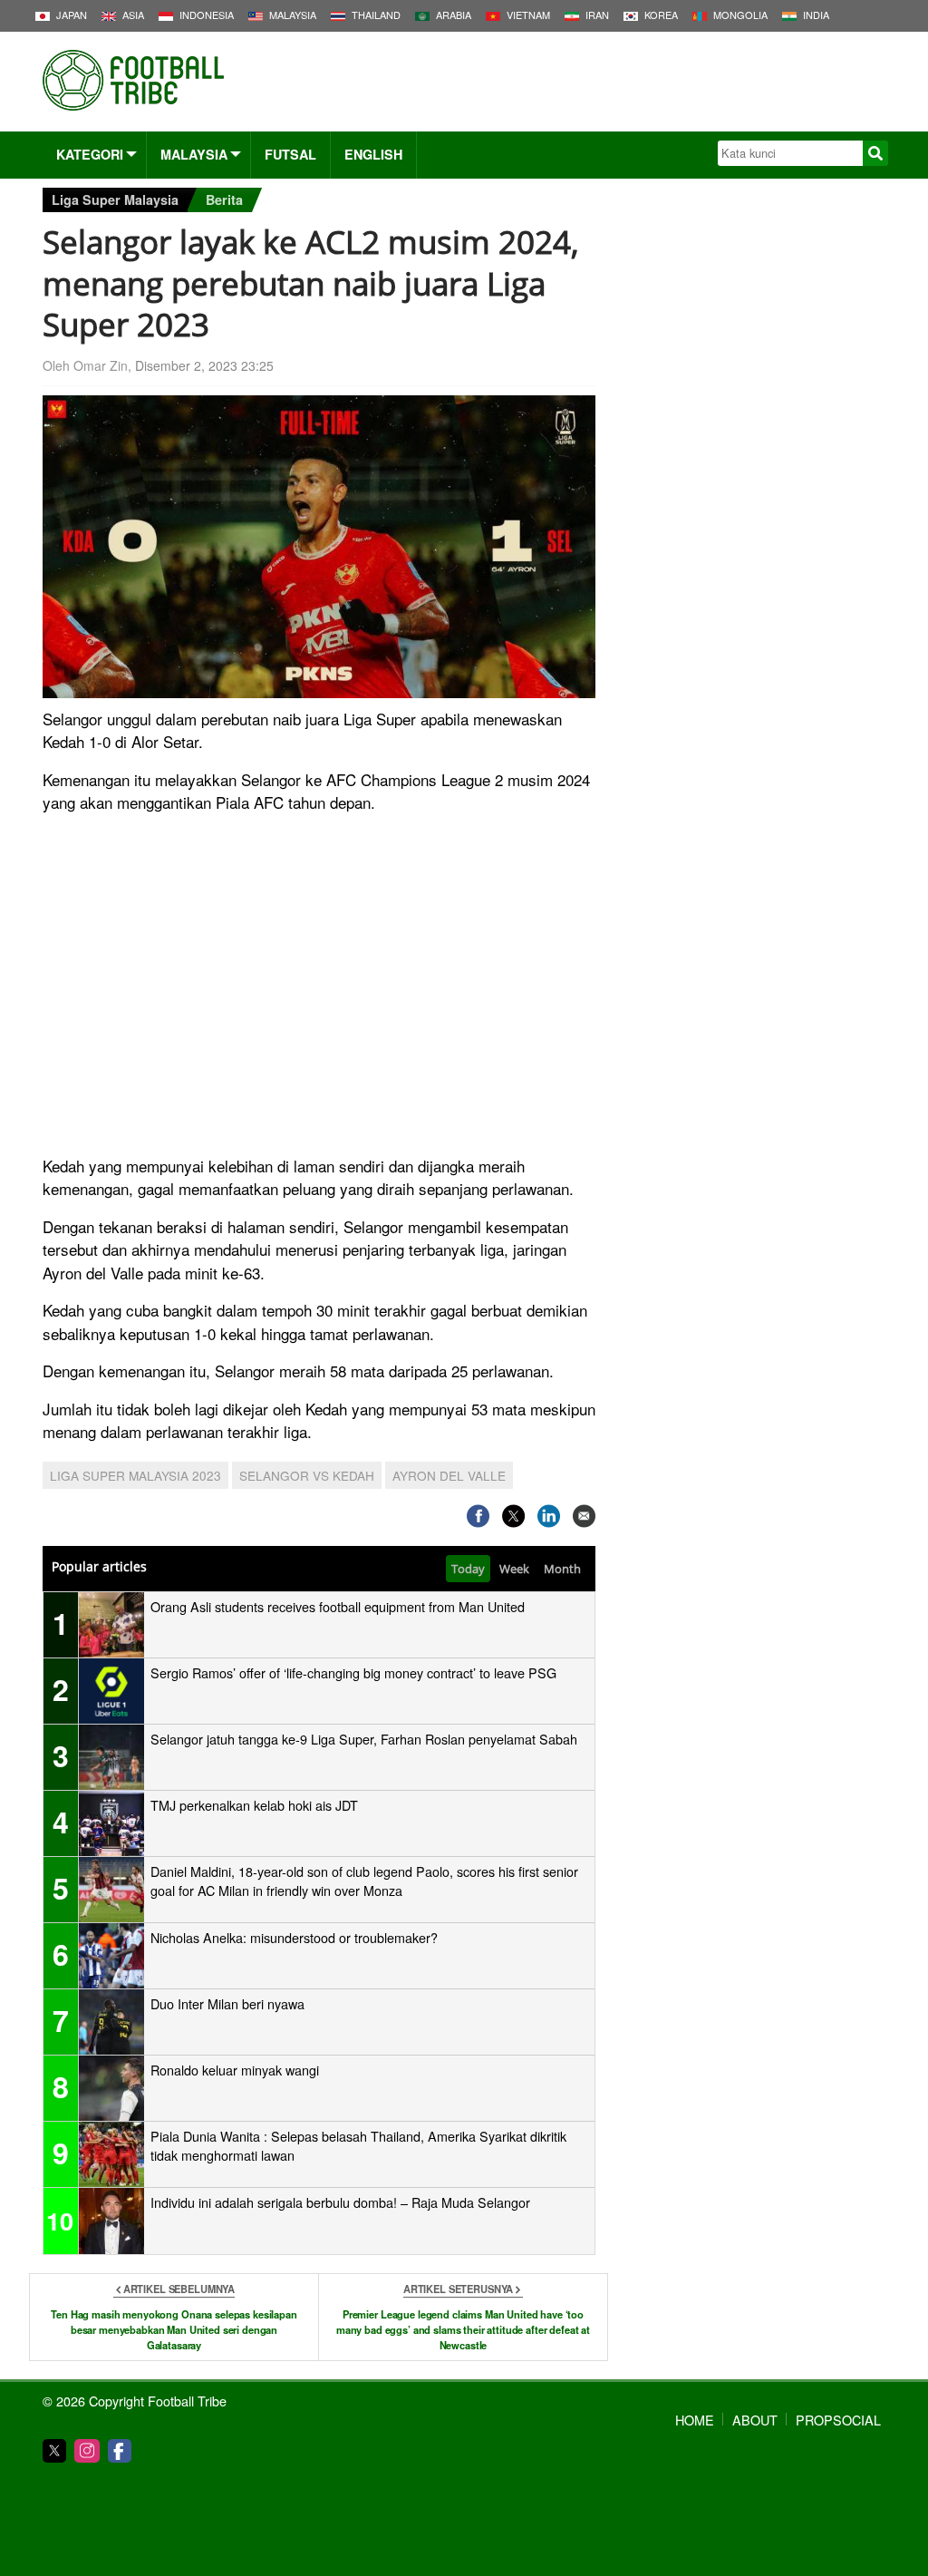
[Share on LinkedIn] (549, 1516)
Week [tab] (514, 1569)
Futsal (290, 154)
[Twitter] (54, 2451)
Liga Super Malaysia (115, 199)
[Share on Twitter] (513, 1516)
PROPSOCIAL (838, 2420)
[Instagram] (87, 2451)
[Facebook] (120, 2451)
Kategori (90, 154)
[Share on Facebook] (478, 1516)
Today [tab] (468, 1569)
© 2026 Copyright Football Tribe (135, 2401)
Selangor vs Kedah (307, 1475)
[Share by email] (584, 1516)
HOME (695, 2420)
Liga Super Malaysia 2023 (135, 1475)
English (373, 154)
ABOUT (755, 2420)
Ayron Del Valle (449, 1475)
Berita (224, 199)
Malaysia (194, 154)
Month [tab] (562, 1569)
